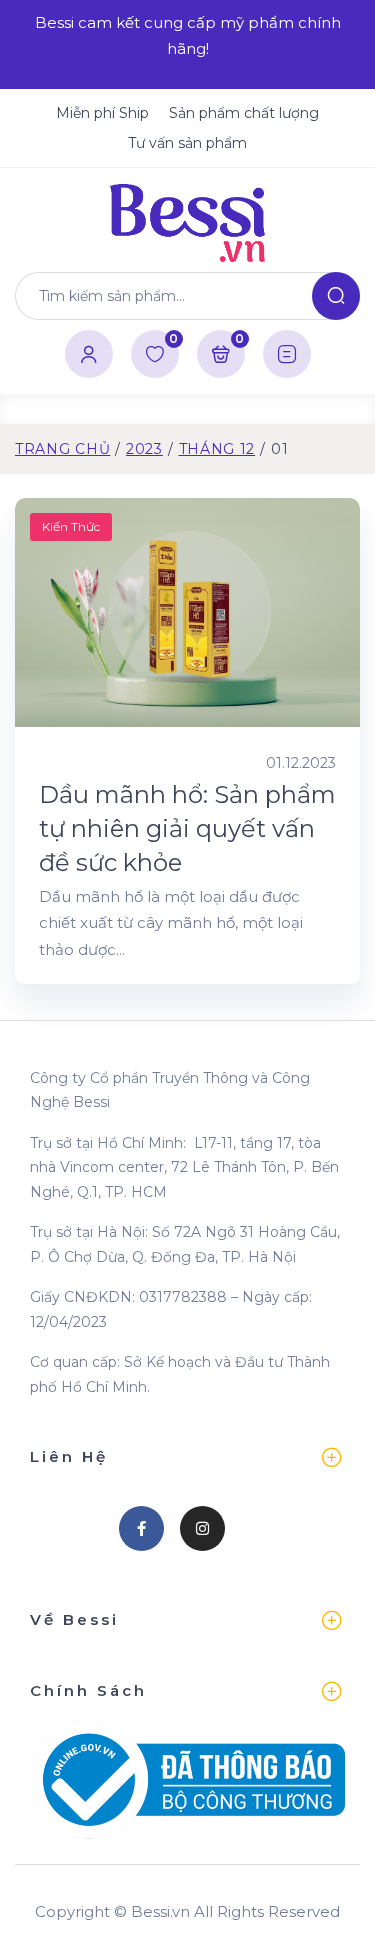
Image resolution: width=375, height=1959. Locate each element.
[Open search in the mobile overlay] (187, 296)
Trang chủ (62, 449)
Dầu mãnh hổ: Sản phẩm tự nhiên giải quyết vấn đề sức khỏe (187, 828)
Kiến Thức (71, 526)
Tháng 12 (217, 449)
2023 (144, 449)
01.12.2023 (301, 763)
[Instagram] (202, 1528)
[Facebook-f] (141, 1528)
